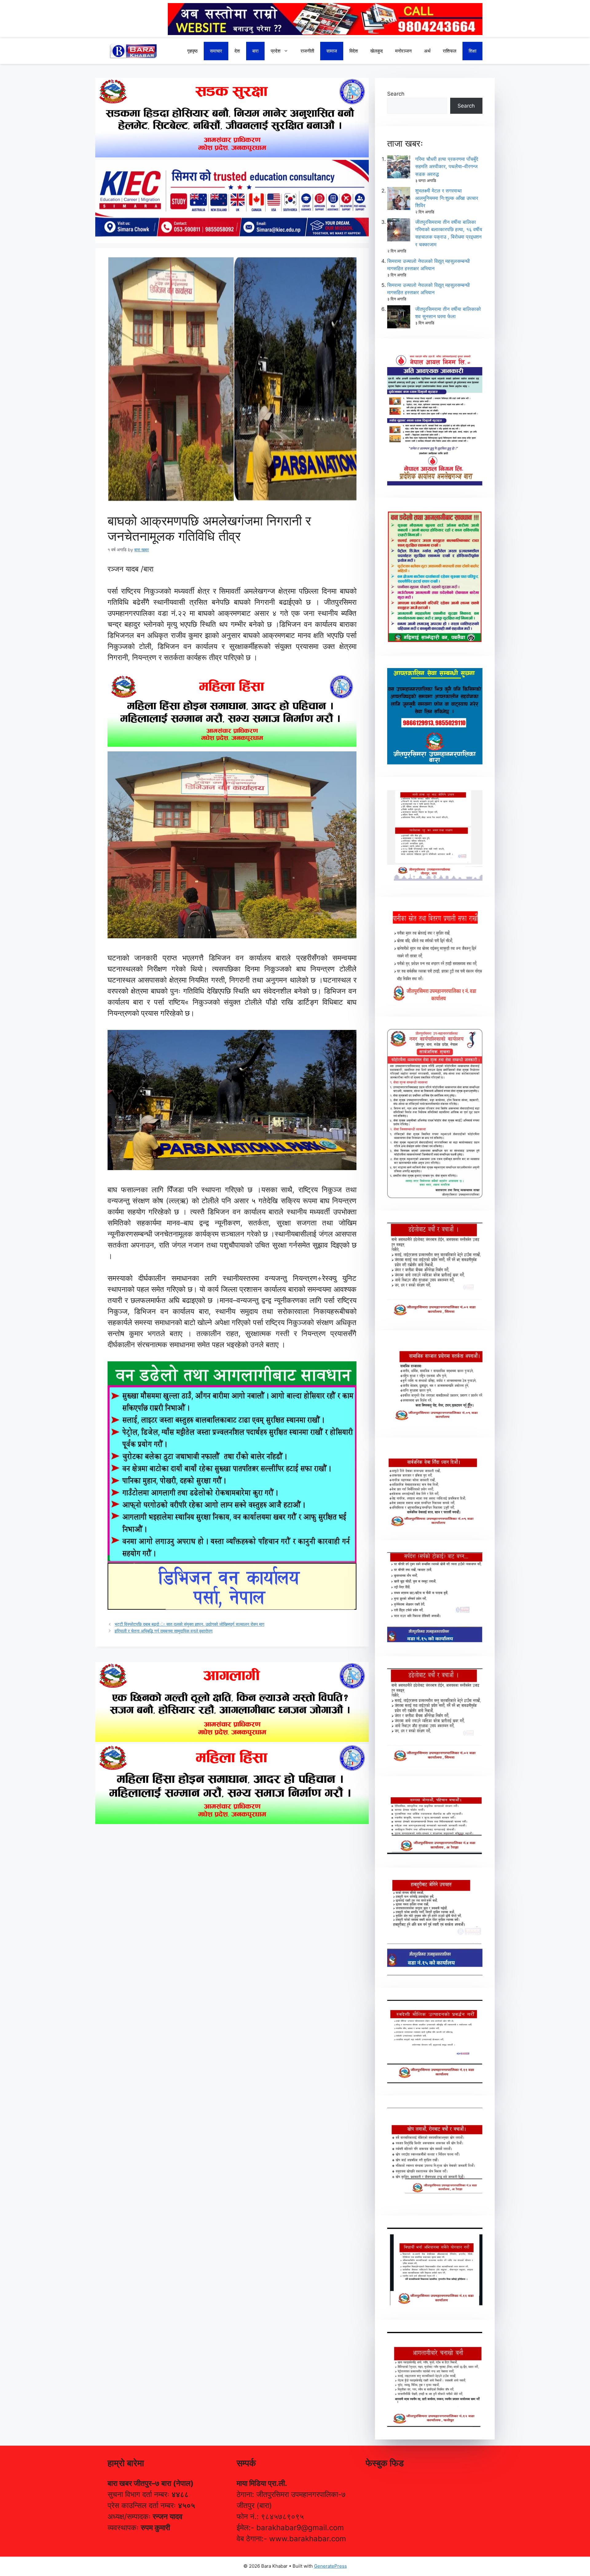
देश (237, 51)
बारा (255, 51)
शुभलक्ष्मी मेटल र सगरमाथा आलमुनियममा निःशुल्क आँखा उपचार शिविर (447, 198)
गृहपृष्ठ (192, 51)
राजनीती (307, 51)
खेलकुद (377, 51)
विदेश (354, 51)
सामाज (332, 51)
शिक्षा (472, 51)
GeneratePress (330, 2566)
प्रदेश (276, 51)
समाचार (216, 51)
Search (396, 94)
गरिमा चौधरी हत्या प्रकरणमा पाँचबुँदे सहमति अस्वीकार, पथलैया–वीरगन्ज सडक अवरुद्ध (447, 166)
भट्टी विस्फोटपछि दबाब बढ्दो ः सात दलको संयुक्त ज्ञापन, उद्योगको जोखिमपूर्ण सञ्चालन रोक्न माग (189, 1624)
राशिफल (450, 51)
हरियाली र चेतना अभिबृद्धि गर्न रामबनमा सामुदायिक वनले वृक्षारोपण (164, 1631)
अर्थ (427, 51)
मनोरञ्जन (403, 51)
